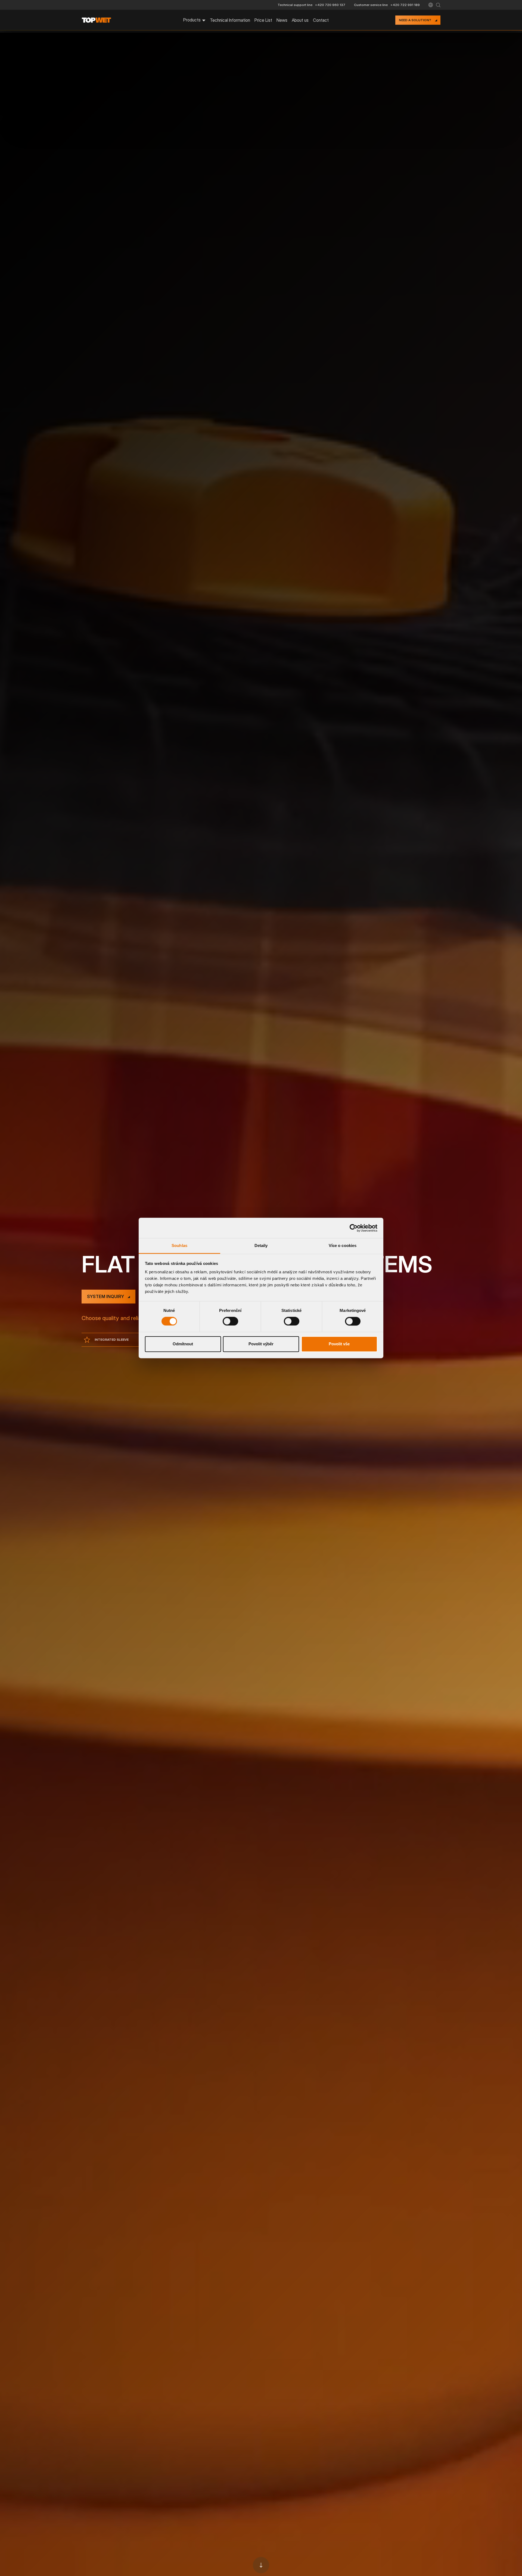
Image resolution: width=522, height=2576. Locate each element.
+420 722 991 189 (405, 5)
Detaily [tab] (261, 1245)
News (282, 20)
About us (300, 20)
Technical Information (230, 20)
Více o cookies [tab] (343, 1245)
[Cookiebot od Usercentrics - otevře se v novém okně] (354, 1228)
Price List (263, 20)
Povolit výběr (261, 1344)
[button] (431, 5)
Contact (321, 20)
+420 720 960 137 (330, 5)
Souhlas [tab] (179, 1245)
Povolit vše (339, 1344)
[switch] (230, 1321)
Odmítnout (183, 1344)
